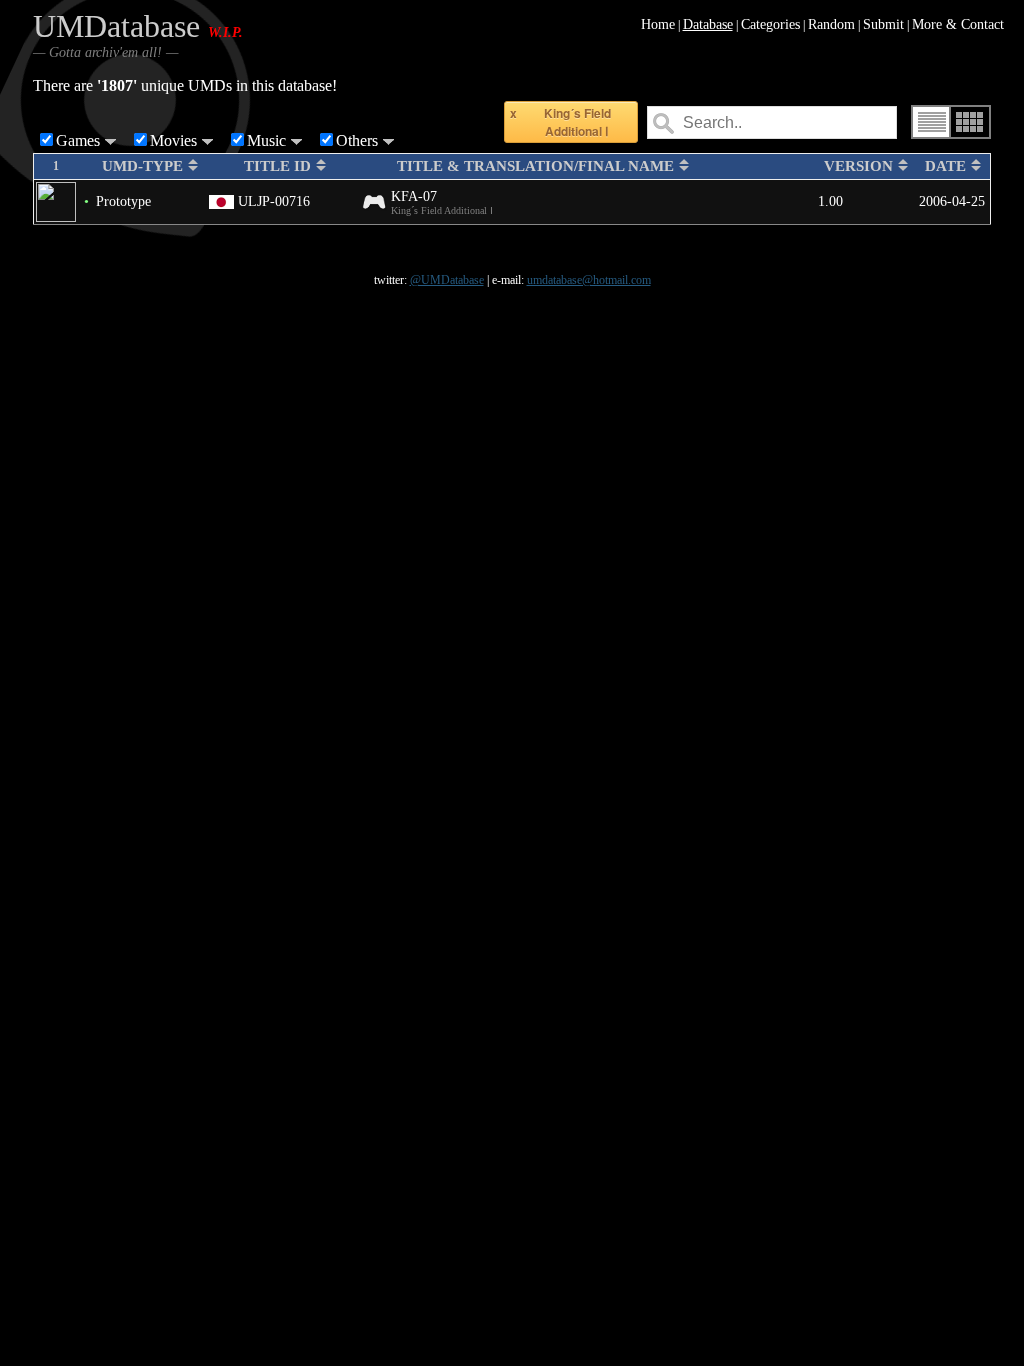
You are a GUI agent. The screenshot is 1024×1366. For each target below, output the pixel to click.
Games (78, 140)
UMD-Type (144, 166)
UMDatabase (116, 26)
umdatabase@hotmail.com (589, 280)
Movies (173, 140)
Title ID (279, 166)
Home (658, 24)
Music (266, 140)
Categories (770, 24)
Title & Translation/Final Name (537, 166)
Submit (883, 24)
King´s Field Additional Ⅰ (577, 122)
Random (831, 24)
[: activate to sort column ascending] (86, 167)
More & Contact (958, 24)
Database (708, 24)
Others (357, 140)
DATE (947, 166)
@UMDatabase (447, 280)
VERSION (860, 166)
